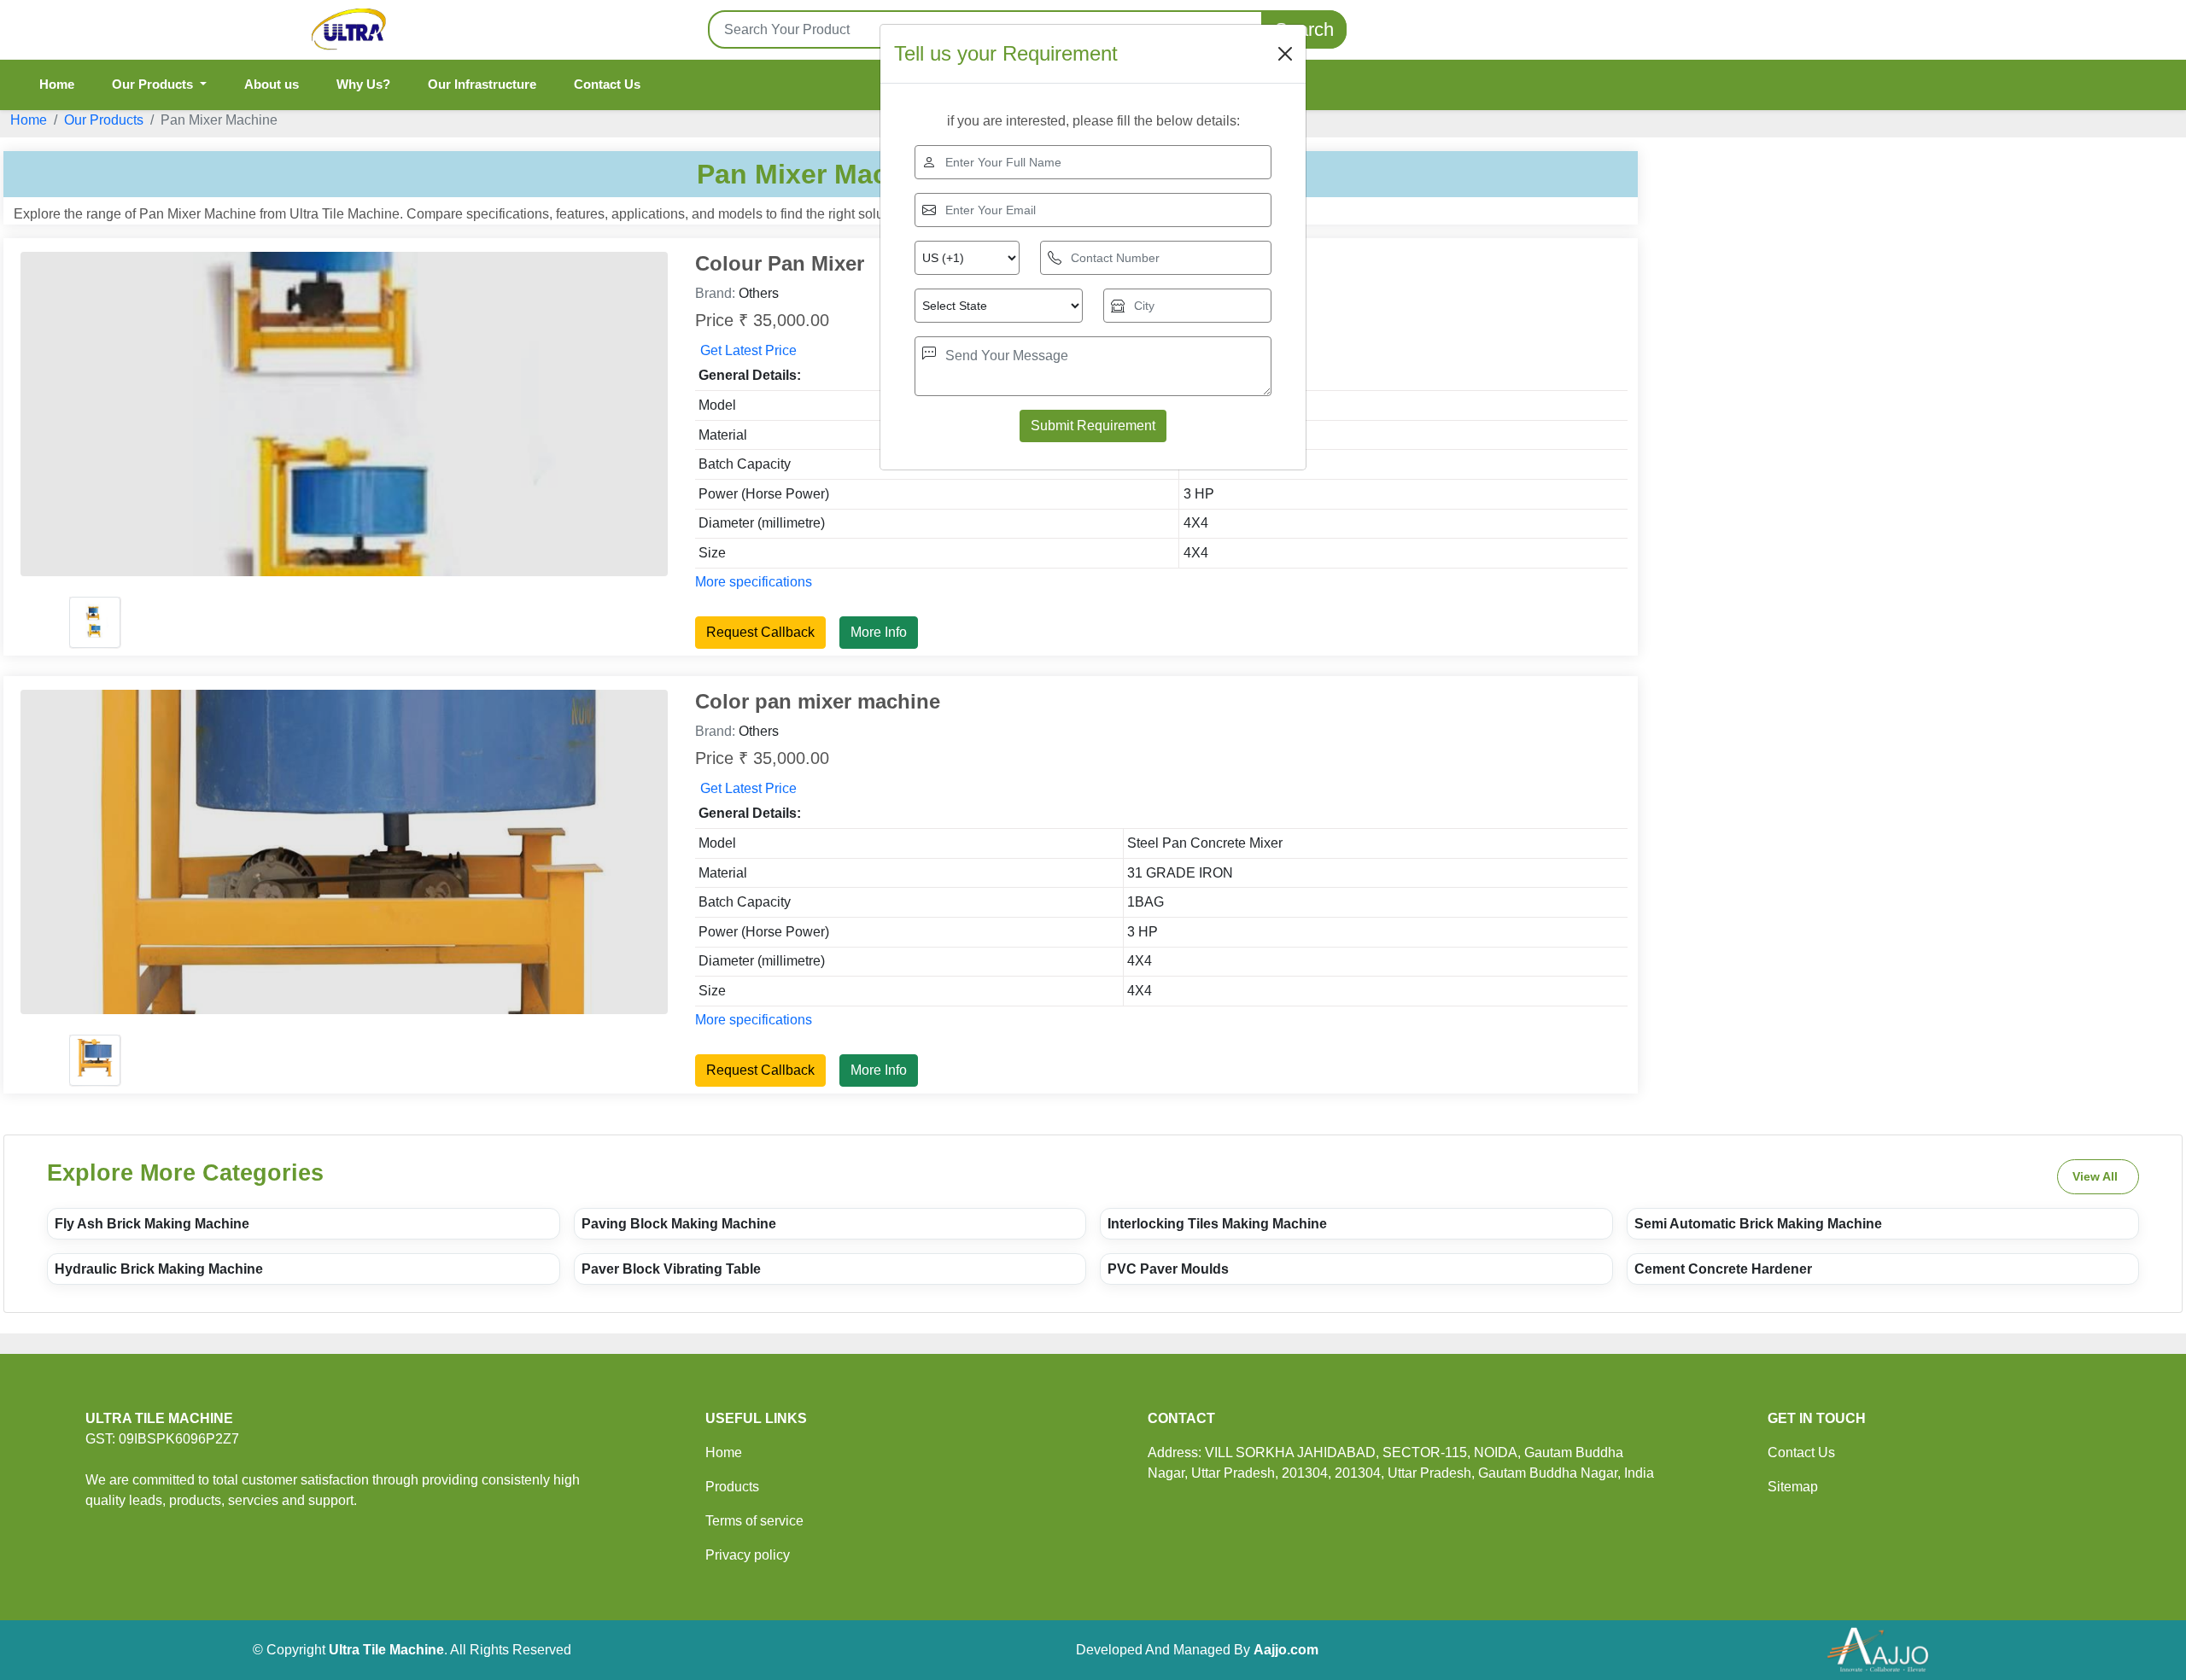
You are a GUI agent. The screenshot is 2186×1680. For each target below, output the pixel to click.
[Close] (1285, 54)
